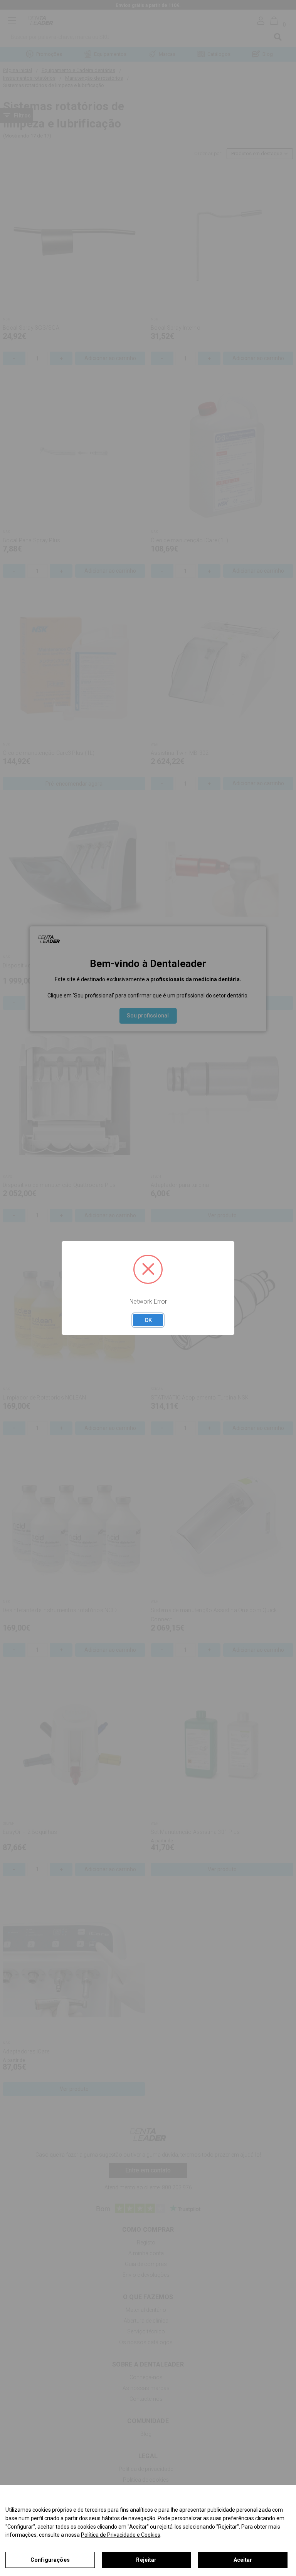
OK (148, 1320)
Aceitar (243, 2560)
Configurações (50, 2560)
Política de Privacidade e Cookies (121, 2535)
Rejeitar (146, 2560)
